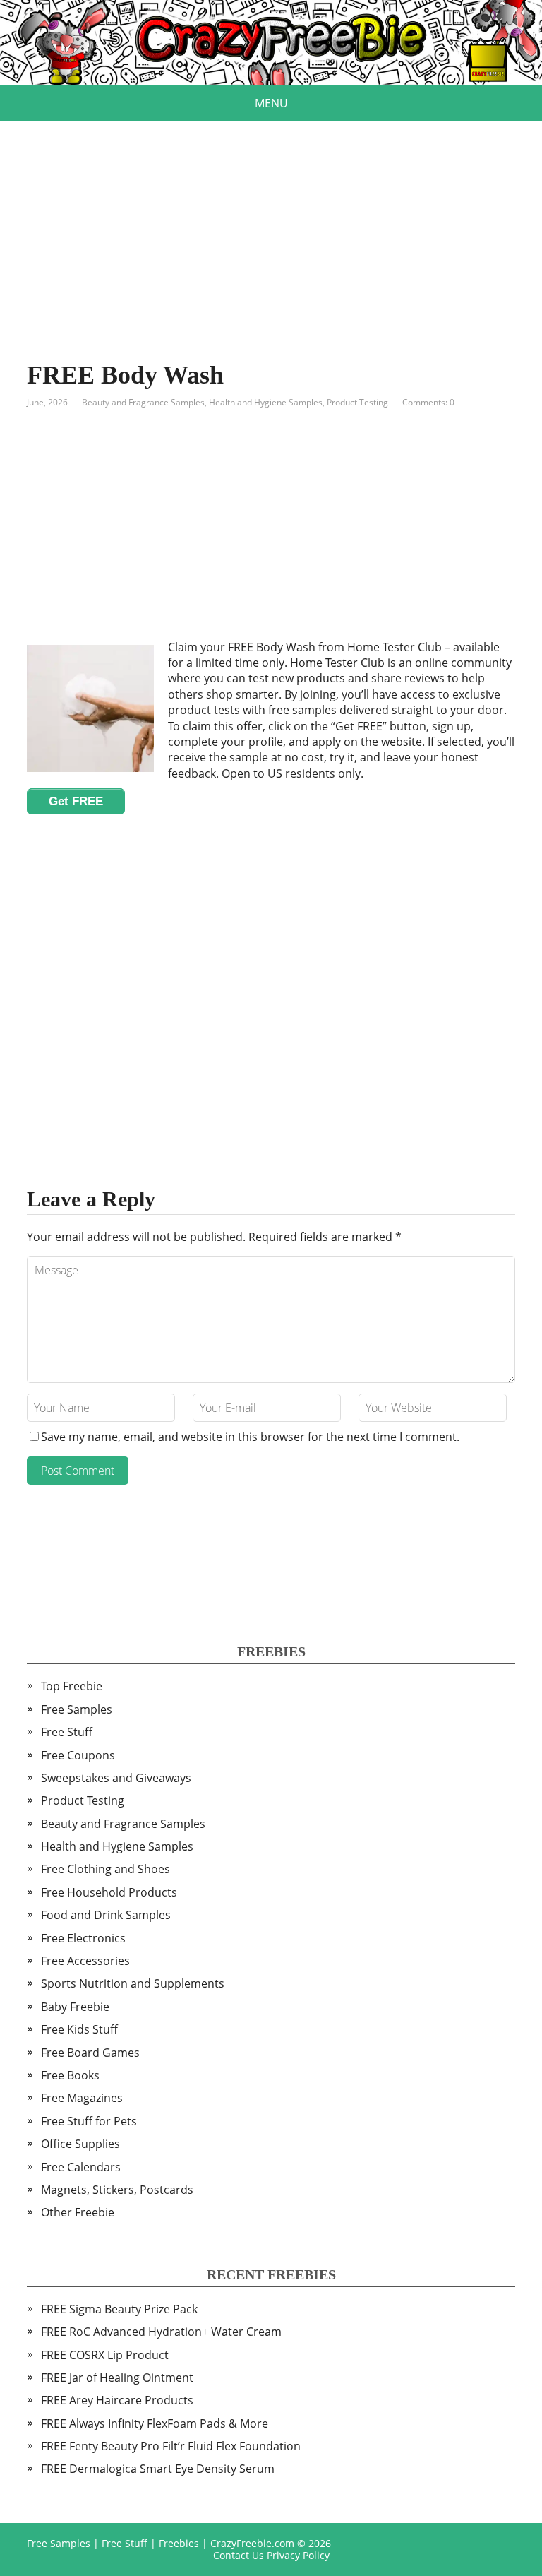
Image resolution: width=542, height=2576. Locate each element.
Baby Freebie (75, 2007)
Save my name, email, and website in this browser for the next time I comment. (250, 1437)
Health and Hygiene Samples (266, 402)
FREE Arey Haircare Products (117, 2400)
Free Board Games (90, 2053)
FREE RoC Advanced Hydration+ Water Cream (161, 2332)
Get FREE (76, 801)
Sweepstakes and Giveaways (116, 1778)
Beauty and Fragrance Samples (143, 402)
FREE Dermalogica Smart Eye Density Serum (158, 2469)
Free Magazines (82, 2098)
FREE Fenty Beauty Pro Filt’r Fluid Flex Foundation (171, 2446)
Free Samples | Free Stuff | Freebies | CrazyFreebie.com (161, 2543)
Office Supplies (80, 2144)
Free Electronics (83, 1938)
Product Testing (357, 402)
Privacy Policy (298, 2555)
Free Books (70, 2075)
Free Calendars (81, 2167)
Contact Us (239, 2555)
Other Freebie (78, 2212)
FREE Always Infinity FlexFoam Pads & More (155, 2423)
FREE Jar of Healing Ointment (117, 2378)
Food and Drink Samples (106, 1915)
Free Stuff (67, 1732)
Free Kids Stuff (79, 2029)
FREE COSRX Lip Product (105, 2355)
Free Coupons (78, 1755)
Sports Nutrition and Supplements (133, 1983)
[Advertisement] (271, 220)
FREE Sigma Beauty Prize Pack (119, 2309)
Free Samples (77, 1709)
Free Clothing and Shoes (106, 1869)
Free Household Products (109, 1892)
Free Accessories (85, 1961)
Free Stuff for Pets (89, 2121)
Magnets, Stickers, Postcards (117, 2190)
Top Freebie (72, 1686)
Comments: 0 (428, 402)
